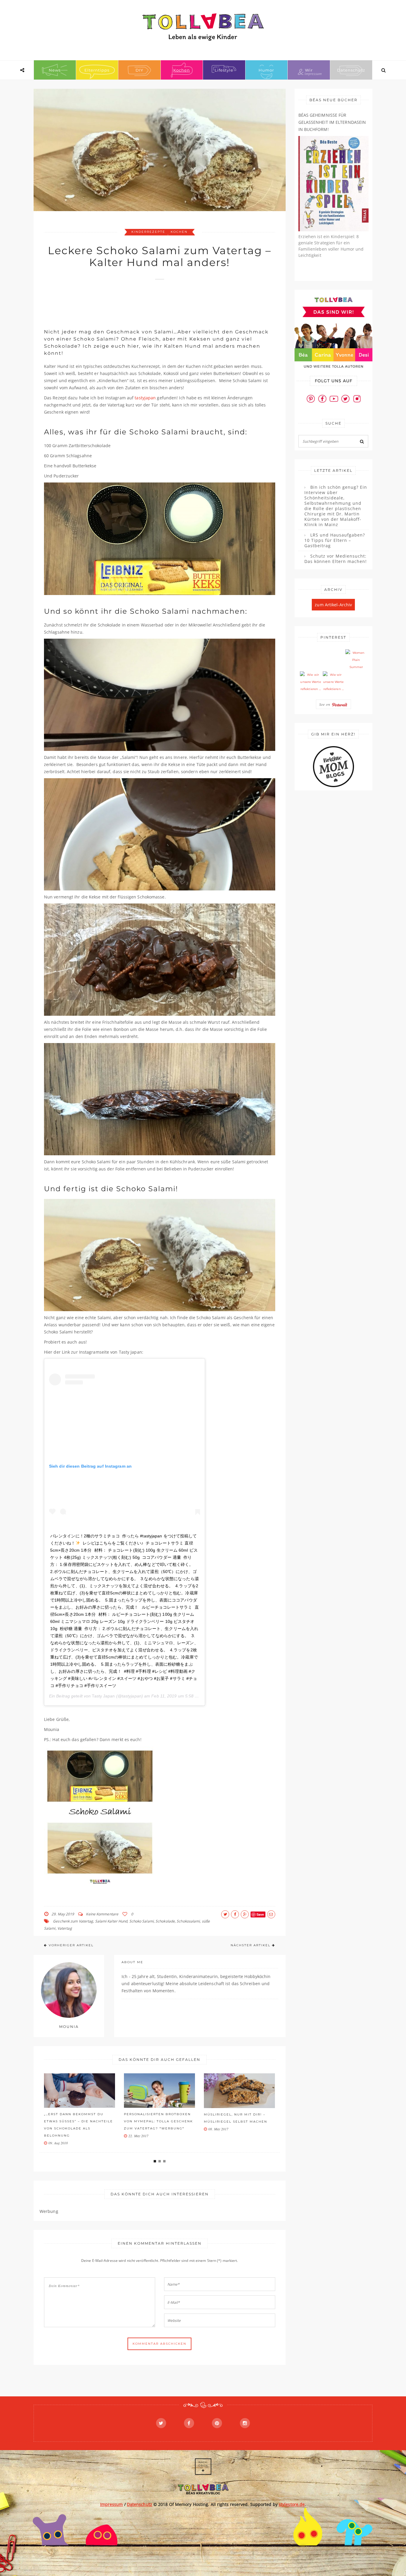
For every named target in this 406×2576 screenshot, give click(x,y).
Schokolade (165, 1921)
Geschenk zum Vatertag (73, 1921)
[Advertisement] (152, 301)
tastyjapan (145, 398)
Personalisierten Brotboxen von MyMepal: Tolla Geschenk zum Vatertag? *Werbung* (78, 2121)
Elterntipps (97, 70)
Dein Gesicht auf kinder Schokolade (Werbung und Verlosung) (235, 2121)
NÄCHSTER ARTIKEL (251, 1945)
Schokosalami (188, 1921)
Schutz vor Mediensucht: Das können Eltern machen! (336, 559)
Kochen (182, 70)
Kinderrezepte (148, 232)
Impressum (112, 2504)
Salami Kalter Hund (111, 1921)
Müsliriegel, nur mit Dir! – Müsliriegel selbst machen (156, 2118)
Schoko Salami (141, 1921)
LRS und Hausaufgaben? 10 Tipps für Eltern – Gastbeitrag (335, 540)
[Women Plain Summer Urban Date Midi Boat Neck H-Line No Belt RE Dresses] (356, 660)
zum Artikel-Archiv (333, 605)
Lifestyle (224, 70)
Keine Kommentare (102, 1914)
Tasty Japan (103, 1696)
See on (325, 704)
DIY (139, 70)
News (55, 70)
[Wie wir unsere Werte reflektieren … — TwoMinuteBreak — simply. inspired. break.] (311, 682)
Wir (309, 70)
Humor (266, 70)
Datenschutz (351, 70)
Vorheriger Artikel (71, 1945)
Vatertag (65, 1928)
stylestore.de (292, 2504)
